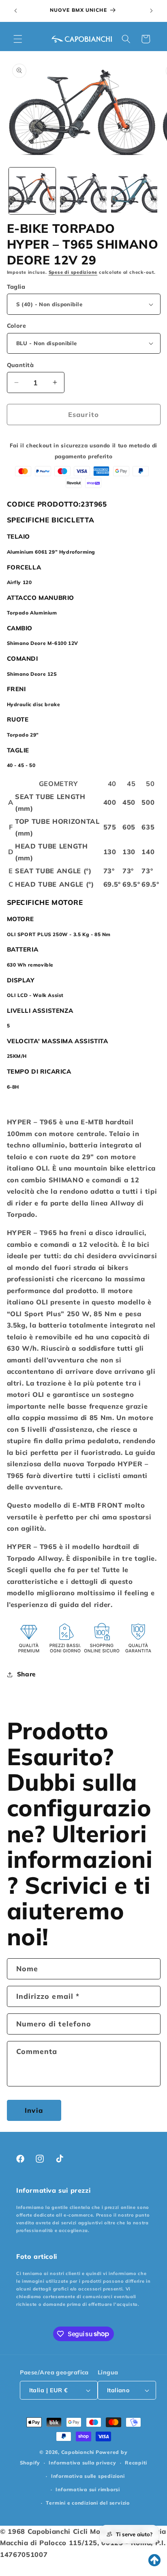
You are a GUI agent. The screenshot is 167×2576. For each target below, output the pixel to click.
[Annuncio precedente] (16, 11)
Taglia (16, 287)
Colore (17, 326)
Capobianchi (78, 2452)
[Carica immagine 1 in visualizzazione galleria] (32, 191)
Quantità (20, 365)
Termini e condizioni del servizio (88, 2503)
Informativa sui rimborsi (88, 2489)
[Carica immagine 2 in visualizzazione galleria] (83, 191)
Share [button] (26, 1674)
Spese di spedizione (73, 272)
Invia (34, 2110)
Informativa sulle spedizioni (88, 2476)
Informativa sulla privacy (82, 2463)
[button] (18, 39)
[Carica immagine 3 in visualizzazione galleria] (134, 191)
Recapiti (136, 2463)
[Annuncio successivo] (152, 11)
